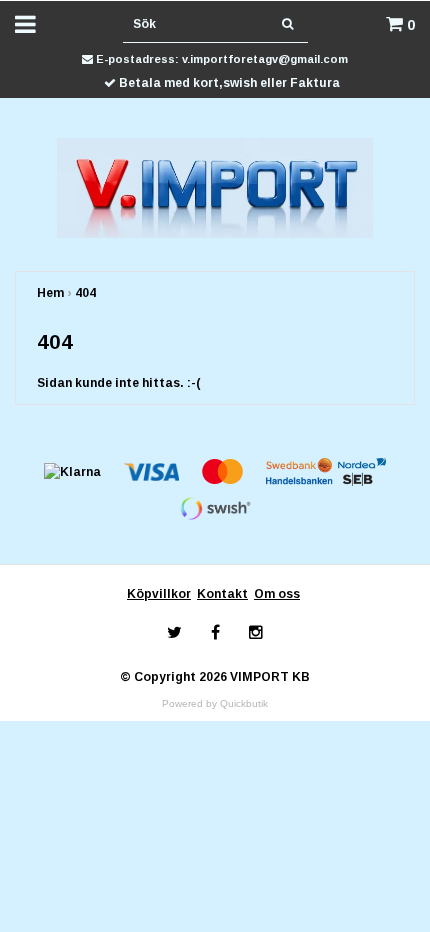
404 (85, 293)
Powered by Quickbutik (215, 703)
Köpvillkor (159, 594)
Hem (50, 293)
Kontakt (222, 594)
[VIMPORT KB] (215, 187)
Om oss (277, 594)
